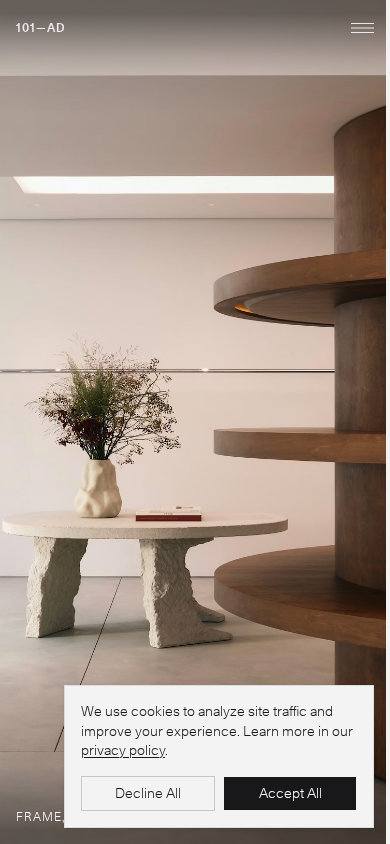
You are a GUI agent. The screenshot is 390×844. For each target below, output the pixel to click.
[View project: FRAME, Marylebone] (195, 422)
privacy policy (123, 750)
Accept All (290, 793)
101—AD (41, 27)
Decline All (148, 793)
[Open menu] (362, 28)
